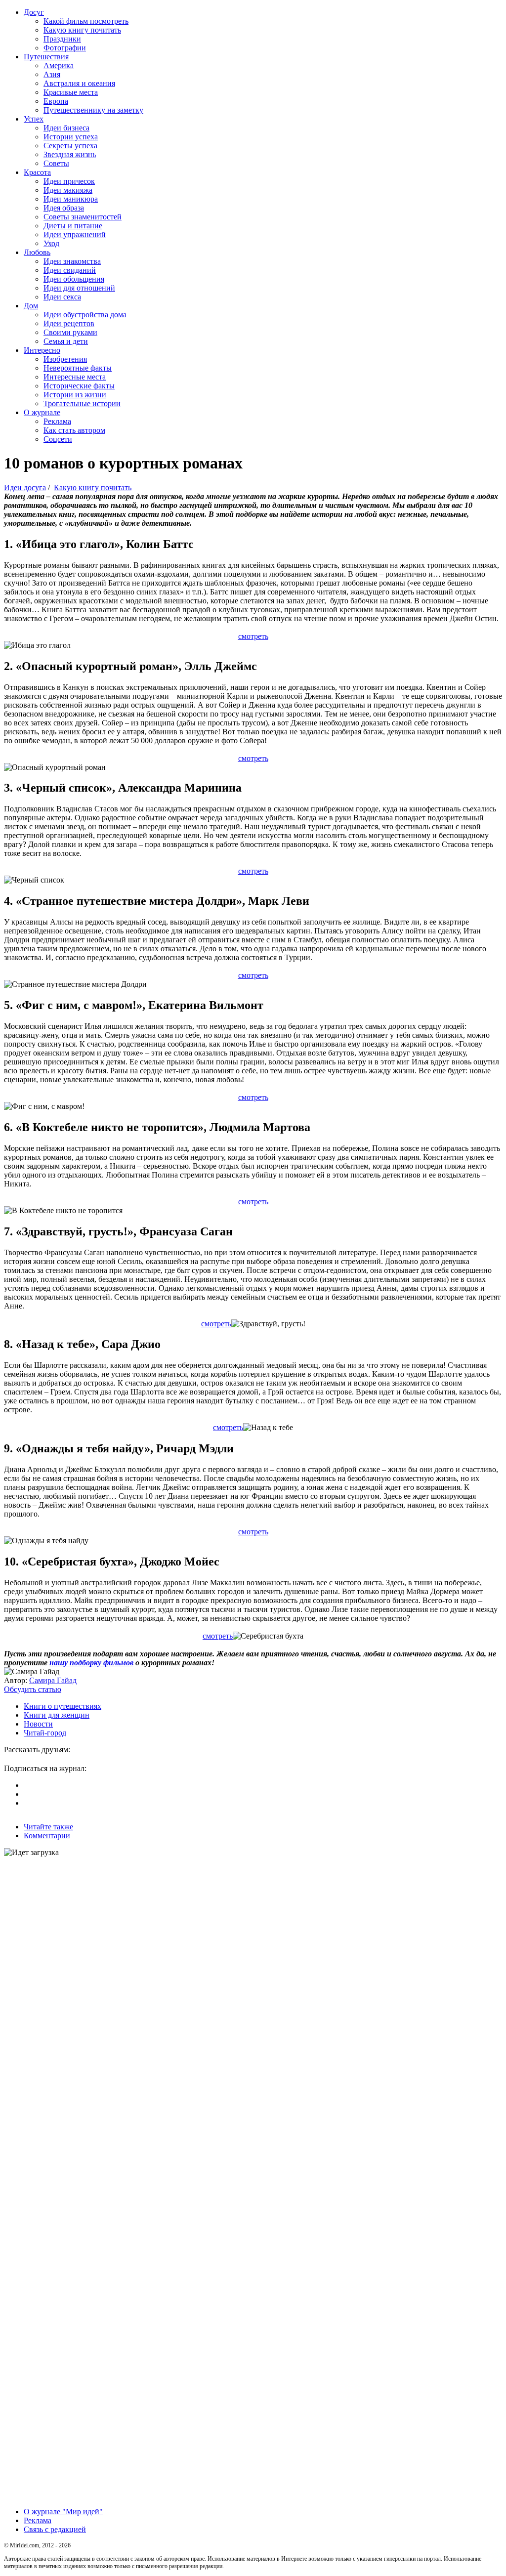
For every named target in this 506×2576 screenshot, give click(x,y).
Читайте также (48, 1827)
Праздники (62, 39)
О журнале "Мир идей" (63, 2512)
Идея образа (64, 208)
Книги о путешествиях (63, 1706)
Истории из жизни (75, 395)
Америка (59, 65)
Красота (37, 172)
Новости (38, 1724)
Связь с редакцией (55, 2529)
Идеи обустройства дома (85, 315)
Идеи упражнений (75, 234)
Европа (56, 101)
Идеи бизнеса (66, 128)
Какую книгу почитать (82, 30)
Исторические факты (79, 386)
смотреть (253, 636)
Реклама (57, 421)
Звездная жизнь (70, 154)
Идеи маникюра (71, 199)
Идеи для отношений (79, 288)
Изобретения (65, 359)
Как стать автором (74, 430)
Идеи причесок (69, 181)
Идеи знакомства (72, 261)
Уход (51, 243)
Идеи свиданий (70, 270)
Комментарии (47, 1836)
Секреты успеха (70, 146)
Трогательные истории (82, 403)
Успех (34, 119)
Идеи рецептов (69, 323)
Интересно (42, 350)
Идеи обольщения (74, 279)
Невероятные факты (78, 368)
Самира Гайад (53, 1680)
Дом (31, 306)
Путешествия (46, 57)
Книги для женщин (57, 1715)
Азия (52, 74)
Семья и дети (66, 341)
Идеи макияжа (68, 190)
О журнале (42, 412)
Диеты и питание (73, 226)
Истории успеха (71, 137)
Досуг (34, 12)
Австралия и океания (79, 83)
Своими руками (70, 332)
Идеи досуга (25, 487)
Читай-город (45, 1733)
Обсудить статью (33, 1689)
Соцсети (58, 439)
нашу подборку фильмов (91, 1663)
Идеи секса (62, 297)
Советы (56, 163)
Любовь (37, 252)
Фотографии (65, 48)
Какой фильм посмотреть (86, 21)
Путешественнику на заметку (93, 110)
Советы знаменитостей (83, 217)
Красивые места (71, 92)
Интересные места (75, 377)
